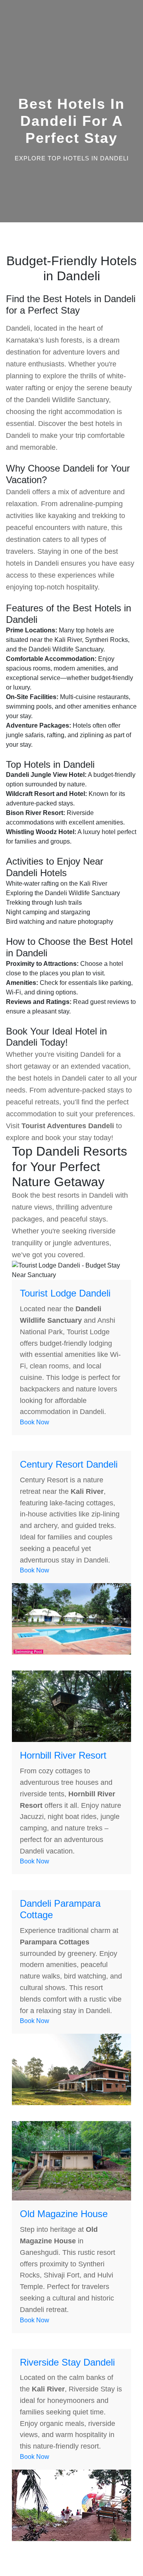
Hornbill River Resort (63, 1755)
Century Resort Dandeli (69, 1464)
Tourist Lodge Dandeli (65, 1293)
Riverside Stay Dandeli (67, 2362)
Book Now (35, 1422)
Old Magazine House (64, 2214)
